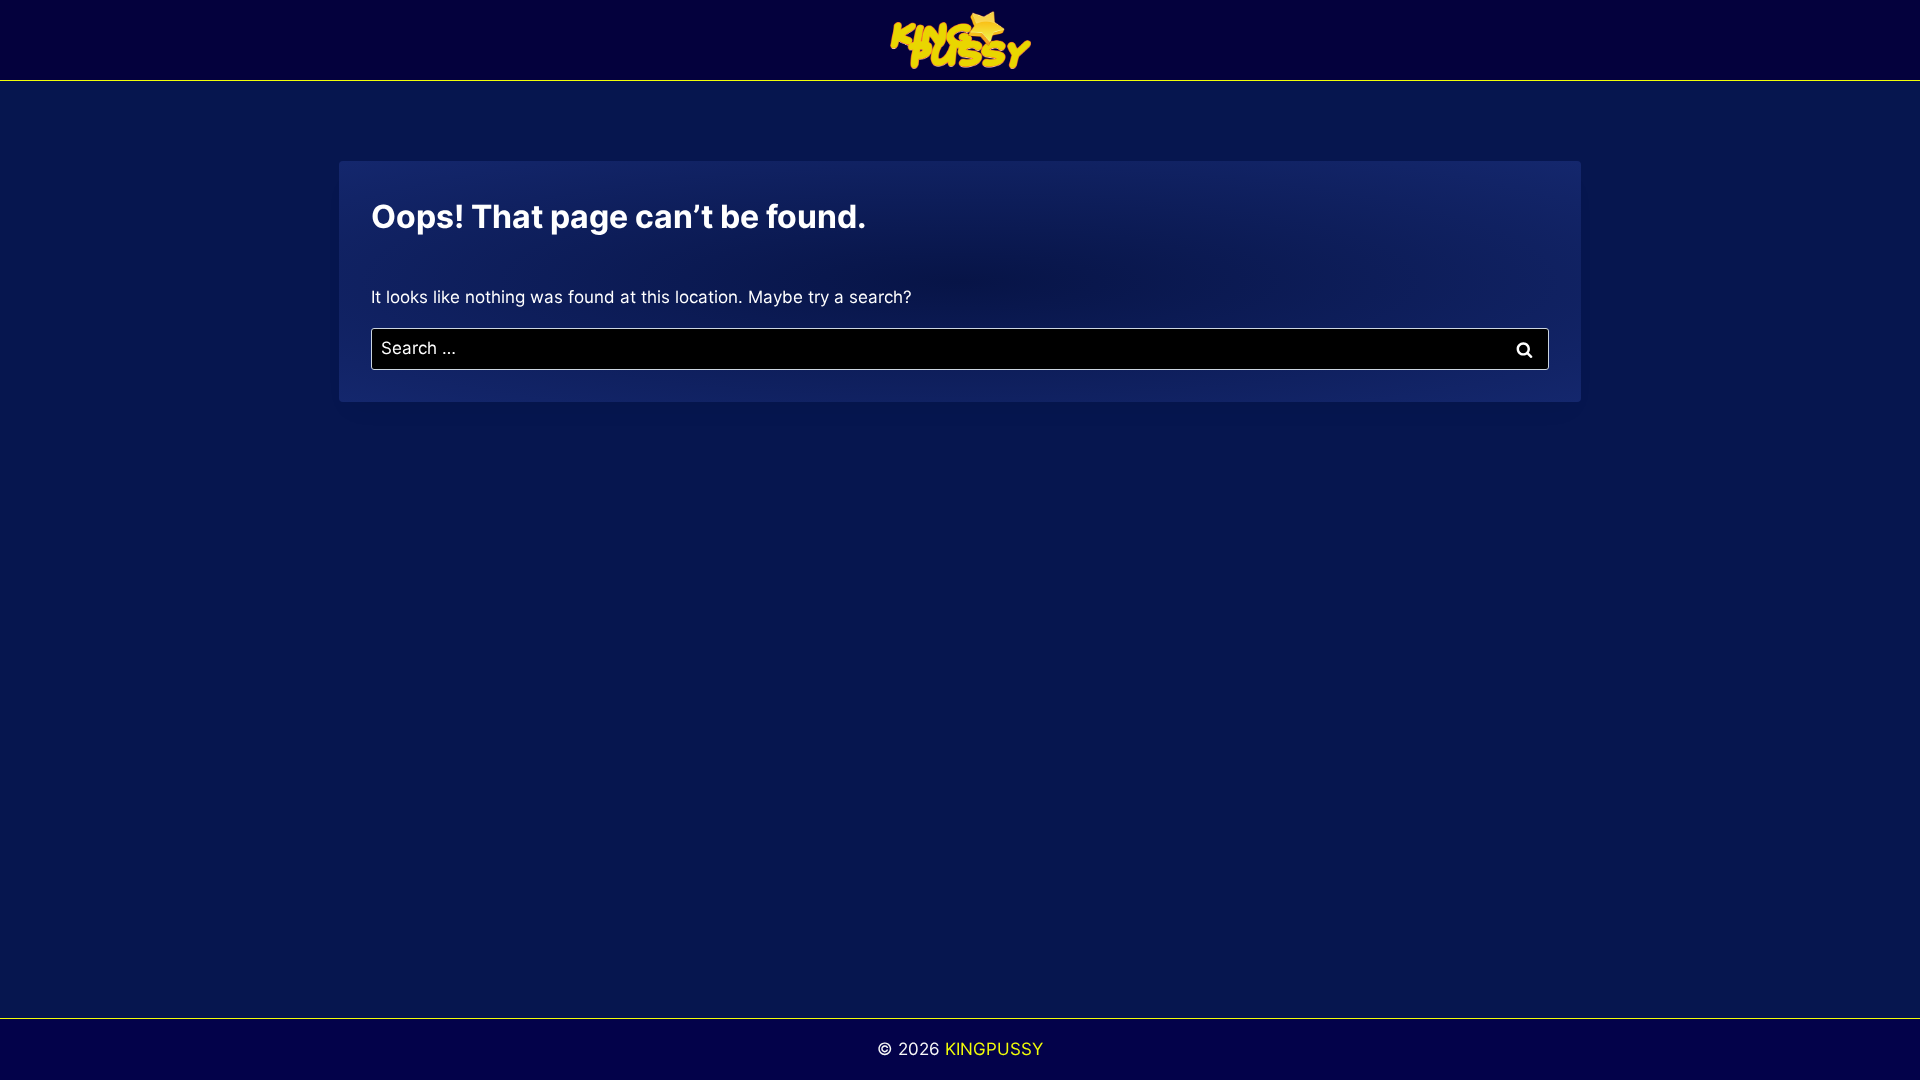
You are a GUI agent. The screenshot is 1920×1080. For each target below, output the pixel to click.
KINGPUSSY (994, 1049)
